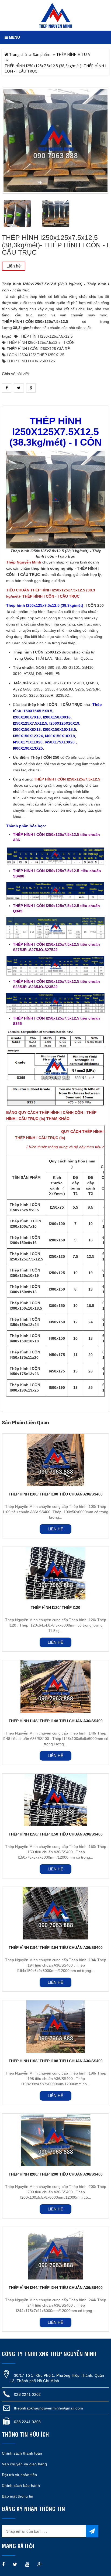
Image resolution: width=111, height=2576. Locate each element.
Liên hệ (14, 266)
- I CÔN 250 (93, 606)
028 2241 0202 (27, 2394)
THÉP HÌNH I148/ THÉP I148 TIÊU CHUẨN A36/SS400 (56, 1721)
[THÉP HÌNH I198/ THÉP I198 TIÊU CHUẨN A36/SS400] (55, 2027)
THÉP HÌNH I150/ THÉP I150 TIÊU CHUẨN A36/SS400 (56, 1834)
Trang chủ (18, 54)
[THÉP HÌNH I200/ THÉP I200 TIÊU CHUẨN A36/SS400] (55, 2140)
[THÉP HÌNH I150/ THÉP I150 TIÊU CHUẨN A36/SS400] (55, 1800)
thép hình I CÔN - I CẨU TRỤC (55, 705)
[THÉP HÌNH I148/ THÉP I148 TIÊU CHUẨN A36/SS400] (55, 1687)
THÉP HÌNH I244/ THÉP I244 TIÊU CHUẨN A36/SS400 (56, 2288)
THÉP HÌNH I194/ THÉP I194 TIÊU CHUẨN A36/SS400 (56, 1948)
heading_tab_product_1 (56, 401)
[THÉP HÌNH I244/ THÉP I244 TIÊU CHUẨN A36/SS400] (55, 2253)
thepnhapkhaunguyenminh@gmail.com (48, 2408)
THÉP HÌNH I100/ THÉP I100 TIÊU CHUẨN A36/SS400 (56, 1494)
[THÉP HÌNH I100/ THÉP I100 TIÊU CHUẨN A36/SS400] (55, 1460)
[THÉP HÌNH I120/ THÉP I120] (55, 1573)
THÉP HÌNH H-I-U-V (73, 54)
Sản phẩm (42, 54)
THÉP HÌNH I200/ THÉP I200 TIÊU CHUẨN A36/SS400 (56, 2174)
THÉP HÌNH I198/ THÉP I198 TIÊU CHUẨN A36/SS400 (56, 2061)
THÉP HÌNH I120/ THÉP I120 (55, 1607)
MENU (14, 37)
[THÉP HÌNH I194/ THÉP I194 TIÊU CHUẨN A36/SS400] (55, 1913)
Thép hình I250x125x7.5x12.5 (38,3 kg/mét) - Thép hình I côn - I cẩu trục (55, 287)
